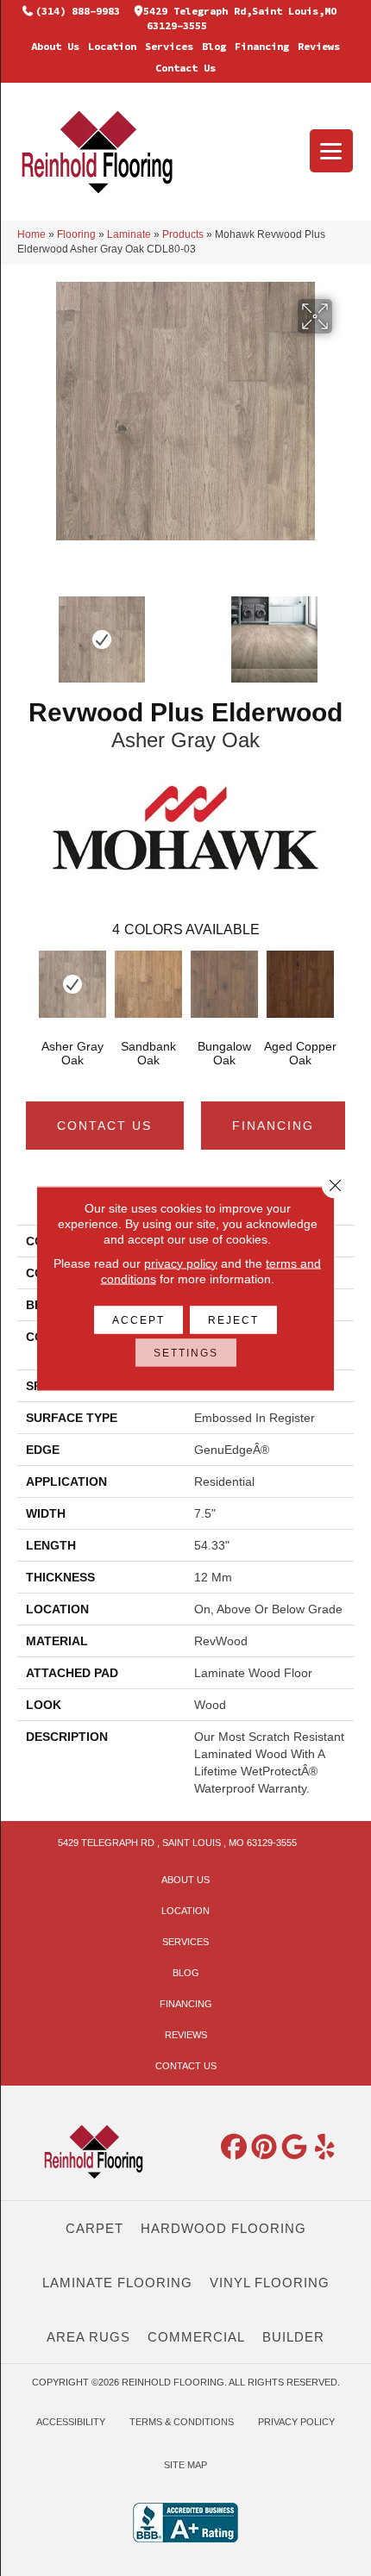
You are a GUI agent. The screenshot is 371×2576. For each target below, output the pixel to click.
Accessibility (71, 2422)
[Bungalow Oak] (224, 984)
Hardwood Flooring (223, 2228)
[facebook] (235, 2148)
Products (183, 234)
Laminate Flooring (117, 2283)
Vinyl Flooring (270, 2283)
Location (112, 46)
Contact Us (185, 68)
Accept (138, 1319)
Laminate (129, 234)
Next (345, 989)
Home (31, 234)
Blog (214, 46)
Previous (26, 989)
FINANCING (273, 1126)
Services (169, 46)
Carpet (94, 2228)
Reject (233, 1319)
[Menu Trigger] (331, 151)
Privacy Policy (296, 2422)
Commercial (196, 2337)
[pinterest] (265, 2148)
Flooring (76, 234)
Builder (293, 2337)
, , (177, 1843)
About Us (55, 46)
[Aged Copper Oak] (300, 984)
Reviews (319, 46)
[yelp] (325, 2148)
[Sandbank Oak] (148, 984)
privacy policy (181, 1263)
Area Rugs (88, 2337)
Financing (262, 46)
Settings (186, 1352)
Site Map (185, 2465)
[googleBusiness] (295, 2148)
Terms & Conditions (182, 2422)
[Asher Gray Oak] (72, 984)
